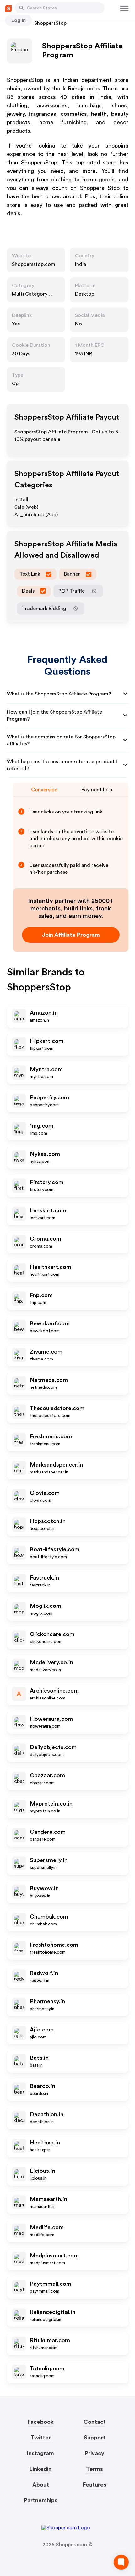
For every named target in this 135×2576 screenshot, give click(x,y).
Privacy (94, 2453)
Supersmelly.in (49, 1860)
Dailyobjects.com (53, 1747)
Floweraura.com (51, 1719)
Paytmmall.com (51, 2284)
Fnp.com (41, 1295)
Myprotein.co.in (51, 1804)
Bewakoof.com (50, 1323)
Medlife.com (47, 2227)
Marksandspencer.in (57, 1465)
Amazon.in (44, 1013)
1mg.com (42, 1126)
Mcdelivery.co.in (51, 1662)
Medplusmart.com (54, 2256)
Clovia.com (45, 1493)
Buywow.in (44, 1888)
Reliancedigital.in (53, 2312)
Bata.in (39, 2058)
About (41, 2485)
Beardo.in (43, 2086)
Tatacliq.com (47, 2369)
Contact (95, 2422)
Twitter (41, 2438)
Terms (94, 2469)
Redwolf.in (44, 1973)
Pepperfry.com (49, 1097)
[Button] (21, 8)
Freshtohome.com (54, 1945)
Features (95, 2485)
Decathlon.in (47, 2114)
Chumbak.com (49, 1917)
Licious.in (43, 2171)
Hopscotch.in (48, 1521)
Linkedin (40, 2469)
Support (95, 2438)
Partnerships (41, 2500)
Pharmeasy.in (47, 2001)
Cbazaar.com (47, 1775)
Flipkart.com (47, 1041)
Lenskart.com (48, 1210)
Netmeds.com (49, 1380)
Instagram (40, 2453)
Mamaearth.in (49, 2199)
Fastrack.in (44, 1578)
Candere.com (48, 1832)
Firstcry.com (47, 1182)
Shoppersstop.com (34, 264)
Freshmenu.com (51, 1436)
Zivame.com (46, 1352)
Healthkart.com (51, 1267)
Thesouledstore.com (57, 1408)
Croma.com (46, 1239)
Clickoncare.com (52, 1634)
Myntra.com (46, 1069)
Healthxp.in (45, 2143)
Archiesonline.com (54, 1691)
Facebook (41, 2422)
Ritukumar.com (50, 2340)
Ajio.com (42, 2030)
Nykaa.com (45, 1154)
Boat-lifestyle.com (55, 1549)
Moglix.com (46, 1606)
